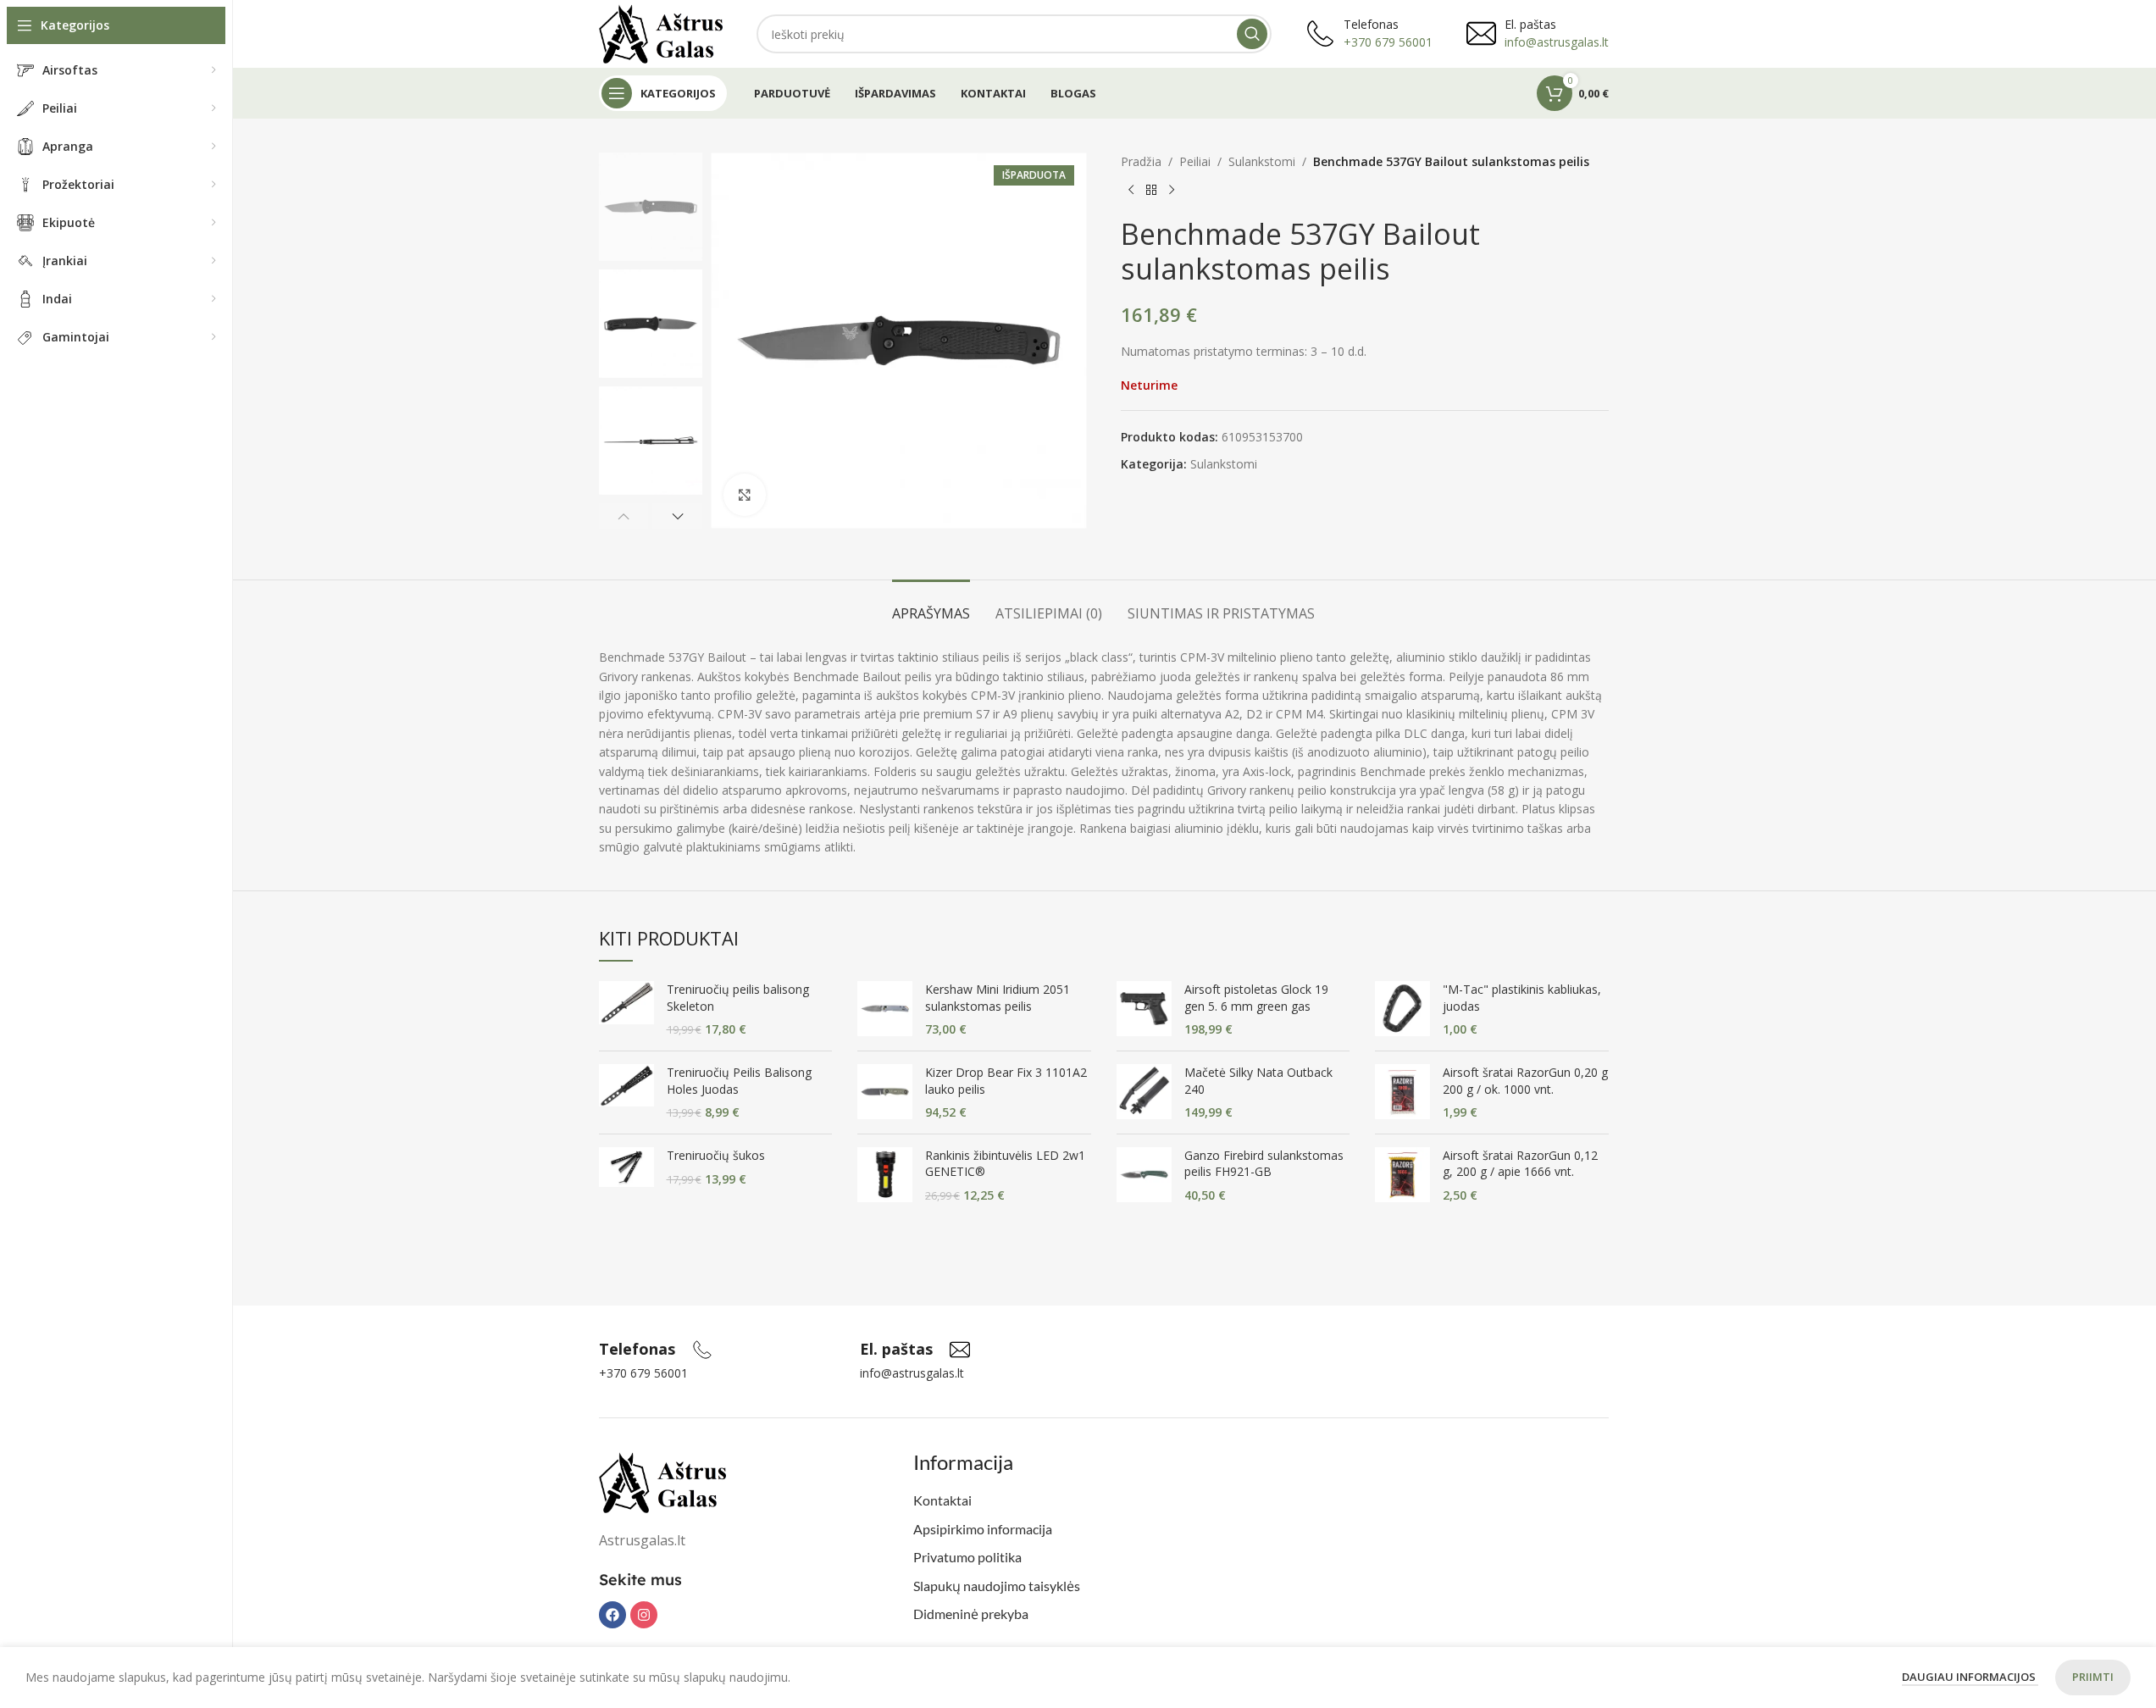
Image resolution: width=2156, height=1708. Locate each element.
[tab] (931, 605)
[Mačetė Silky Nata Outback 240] (1144, 1092)
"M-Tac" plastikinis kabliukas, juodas (1522, 998)
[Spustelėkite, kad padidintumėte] (745, 495)
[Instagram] (644, 1615)
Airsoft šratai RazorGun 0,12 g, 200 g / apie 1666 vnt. (1520, 1164)
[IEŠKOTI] (1252, 34)
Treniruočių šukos (716, 1155)
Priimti (2093, 1677)
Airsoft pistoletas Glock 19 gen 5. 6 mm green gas (1256, 998)
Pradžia (1141, 161)
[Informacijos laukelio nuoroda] (656, 1350)
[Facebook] (612, 1615)
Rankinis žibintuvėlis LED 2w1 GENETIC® (1005, 1164)
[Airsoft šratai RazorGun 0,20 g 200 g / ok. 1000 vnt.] (1402, 1092)
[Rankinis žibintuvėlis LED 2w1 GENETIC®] (885, 1176)
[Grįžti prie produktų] (1151, 190)
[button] (624, 516)
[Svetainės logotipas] (661, 33)
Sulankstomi (1262, 161)
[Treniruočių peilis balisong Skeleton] (626, 1009)
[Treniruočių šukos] (626, 1167)
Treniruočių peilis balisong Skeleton (738, 998)
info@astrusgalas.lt (1557, 42)
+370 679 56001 (1388, 42)
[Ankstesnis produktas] (1131, 190)
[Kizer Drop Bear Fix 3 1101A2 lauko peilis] (885, 1092)
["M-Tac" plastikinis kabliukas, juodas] (1402, 1009)
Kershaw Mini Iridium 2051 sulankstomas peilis (998, 998)
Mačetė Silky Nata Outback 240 (1258, 1081)
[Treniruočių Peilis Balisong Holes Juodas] (626, 1092)
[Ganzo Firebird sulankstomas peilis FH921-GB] (1144, 1176)
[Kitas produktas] (1172, 190)
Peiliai (1195, 161)
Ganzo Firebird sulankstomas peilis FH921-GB (1264, 1164)
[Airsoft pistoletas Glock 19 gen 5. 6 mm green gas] (1144, 1009)
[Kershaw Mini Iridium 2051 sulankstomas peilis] (885, 1009)
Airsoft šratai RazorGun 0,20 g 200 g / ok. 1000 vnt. (1525, 1081)
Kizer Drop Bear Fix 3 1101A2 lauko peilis (1006, 1081)
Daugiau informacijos (1970, 1677)
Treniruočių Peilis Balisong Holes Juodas (739, 1081)
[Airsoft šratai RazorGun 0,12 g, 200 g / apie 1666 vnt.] (1402, 1176)
